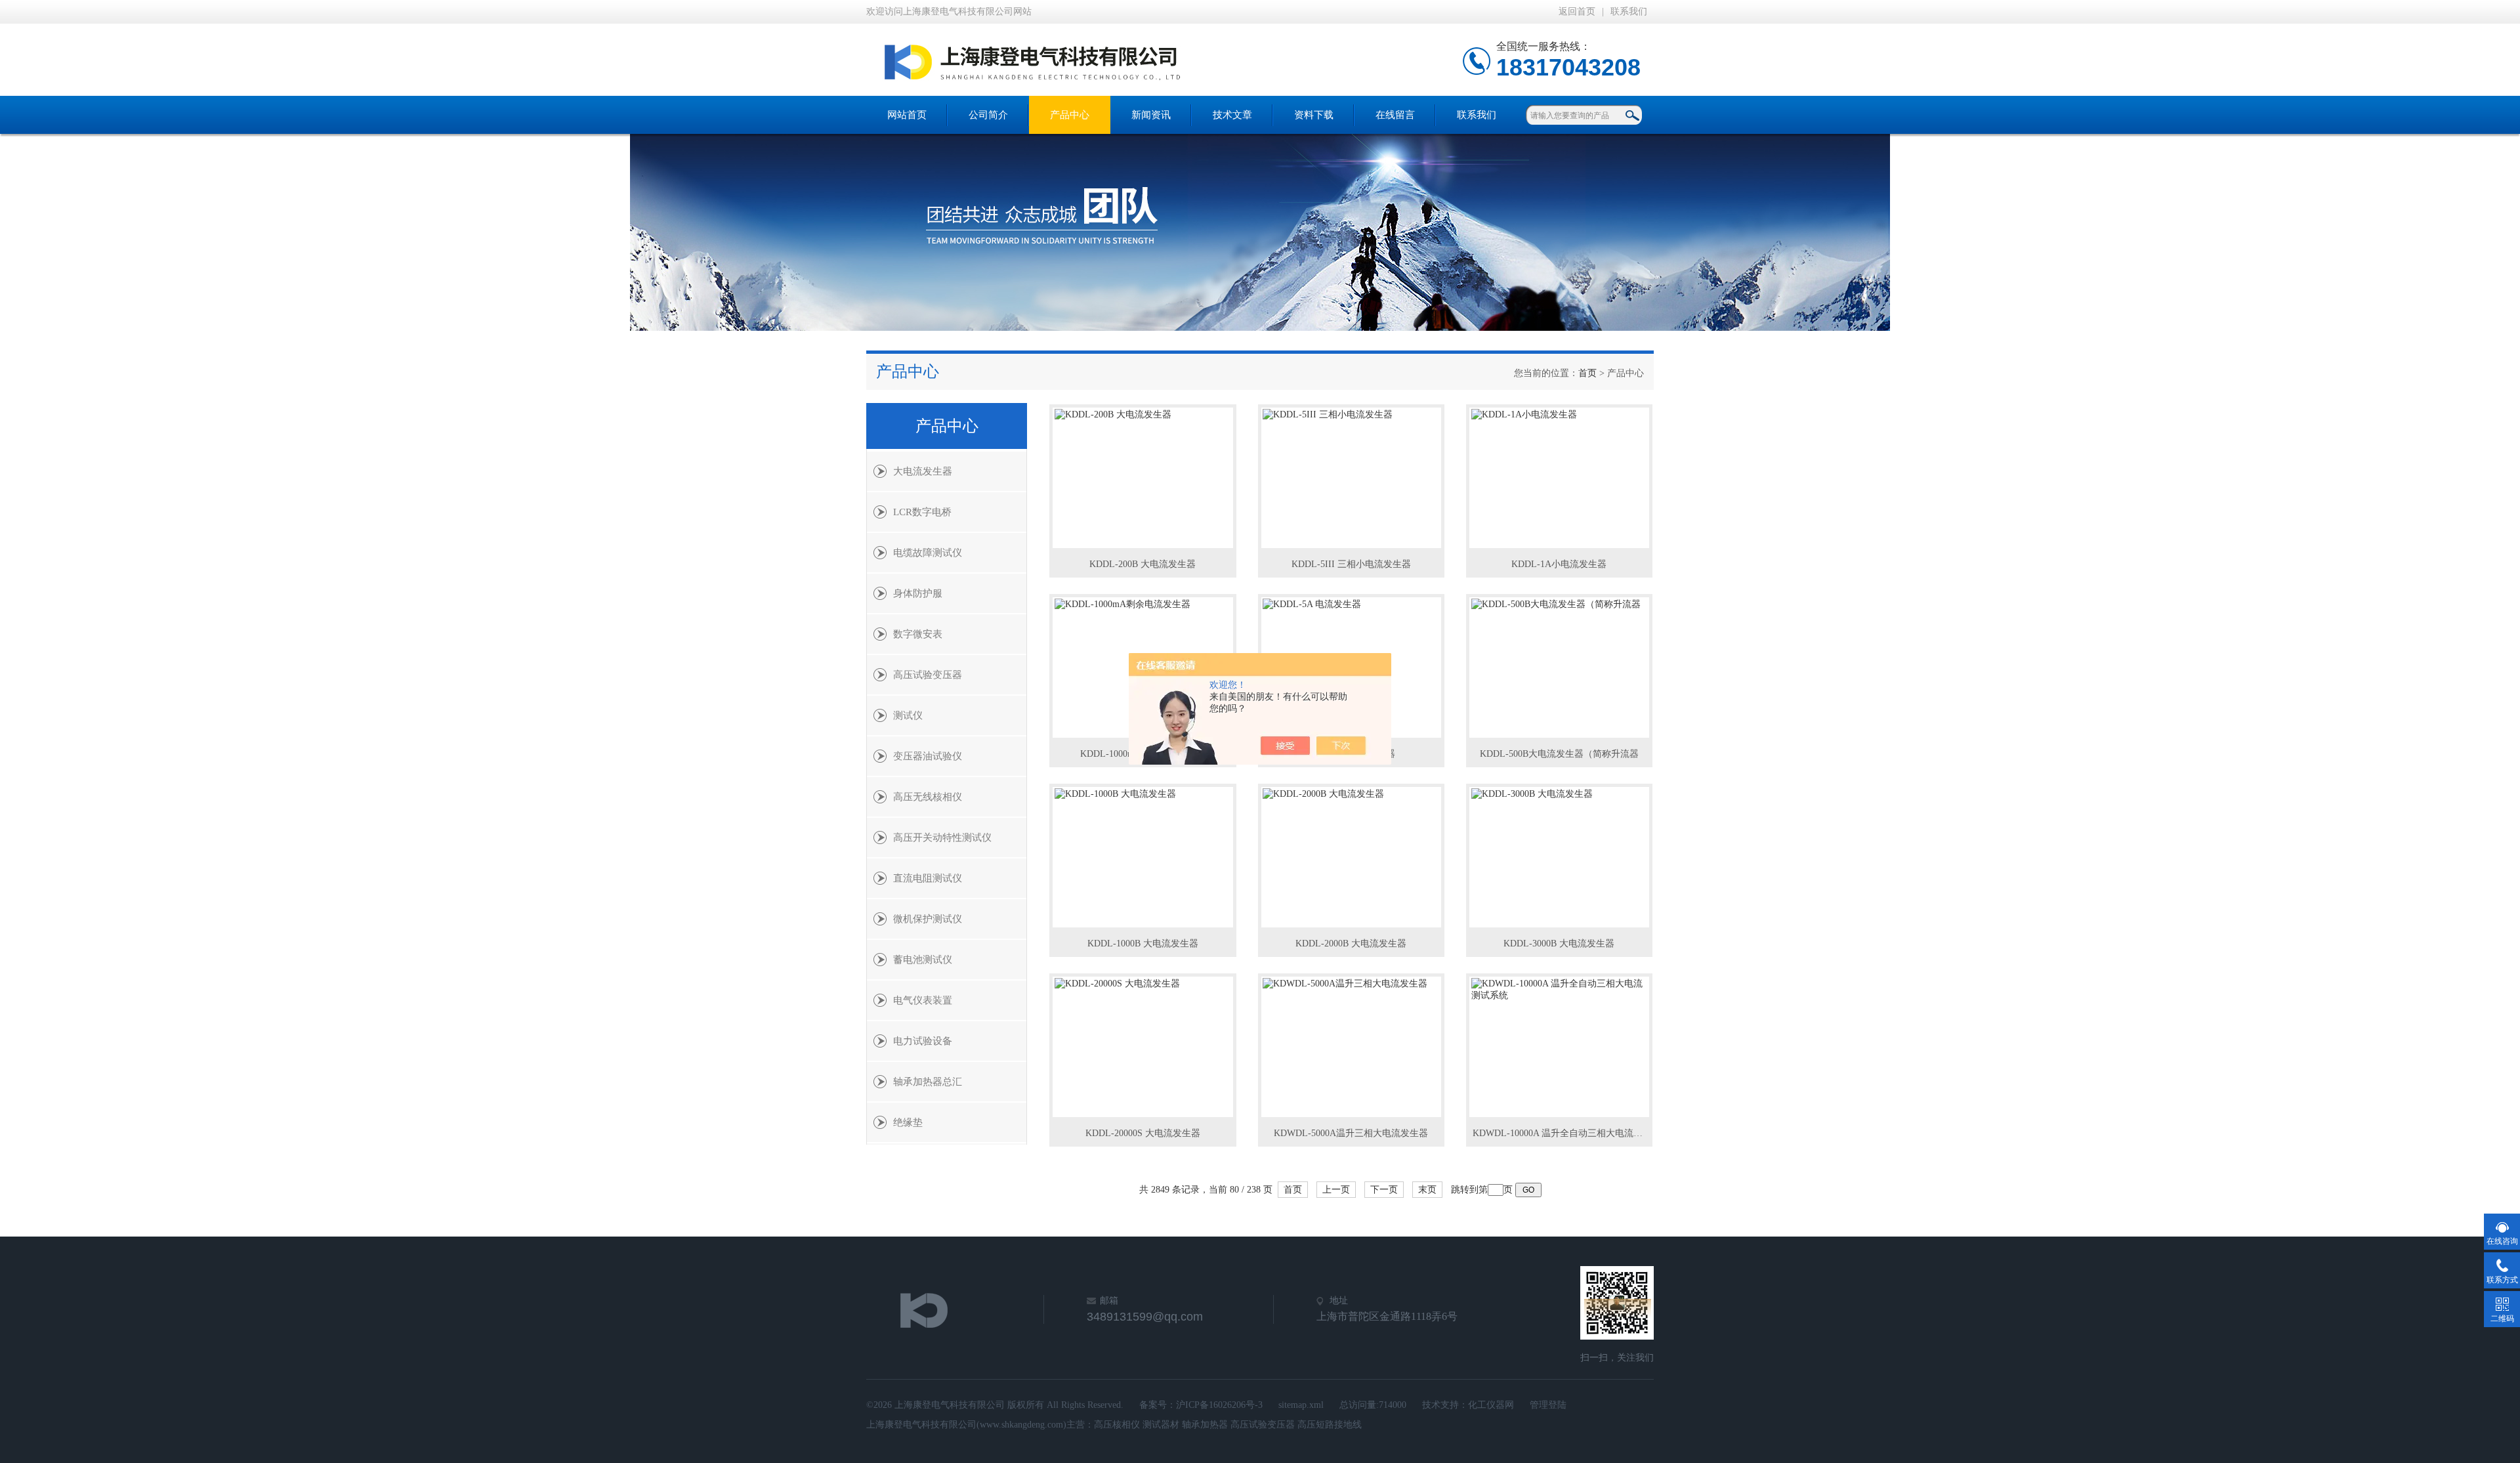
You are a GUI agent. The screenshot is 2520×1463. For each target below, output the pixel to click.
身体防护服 (918, 593)
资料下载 (1314, 115)
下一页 (1384, 1190)
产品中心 (1070, 115)
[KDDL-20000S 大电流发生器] (1143, 1047)
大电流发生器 (923, 471)
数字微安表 (918, 634)
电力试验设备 (923, 1041)
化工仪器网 (1491, 1405)
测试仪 (908, 715)
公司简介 (988, 115)
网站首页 (907, 115)
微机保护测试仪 (928, 919)
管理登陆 (1548, 1405)
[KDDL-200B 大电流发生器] (1143, 478)
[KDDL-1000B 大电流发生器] (1143, 857)
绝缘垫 (908, 1122)
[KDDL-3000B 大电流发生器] (1559, 857)
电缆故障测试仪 (928, 553)
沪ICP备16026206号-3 (1219, 1405)
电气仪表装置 (923, 1000)
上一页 (1336, 1190)
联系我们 (1629, 11)
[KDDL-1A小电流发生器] (1559, 478)
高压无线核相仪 (928, 797)
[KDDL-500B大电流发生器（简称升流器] (1559, 668)
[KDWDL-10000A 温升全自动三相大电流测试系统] (1559, 1047)
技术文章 (1232, 115)
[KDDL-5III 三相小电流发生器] (1351, 478)
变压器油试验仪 (928, 756)
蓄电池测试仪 (923, 960)
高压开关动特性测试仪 (942, 838)
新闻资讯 (1151, 115)
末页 (1427, 1190)
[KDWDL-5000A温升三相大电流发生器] (1351, 1047)
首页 (1587, 373)
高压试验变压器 (928, 675)
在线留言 (1395, 115)
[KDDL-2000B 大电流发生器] (1351, 857)
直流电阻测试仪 (928, 878)
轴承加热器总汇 (928, 1082)
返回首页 (1577, 11)
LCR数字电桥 (922, 512)
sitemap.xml (1301, 1405)
